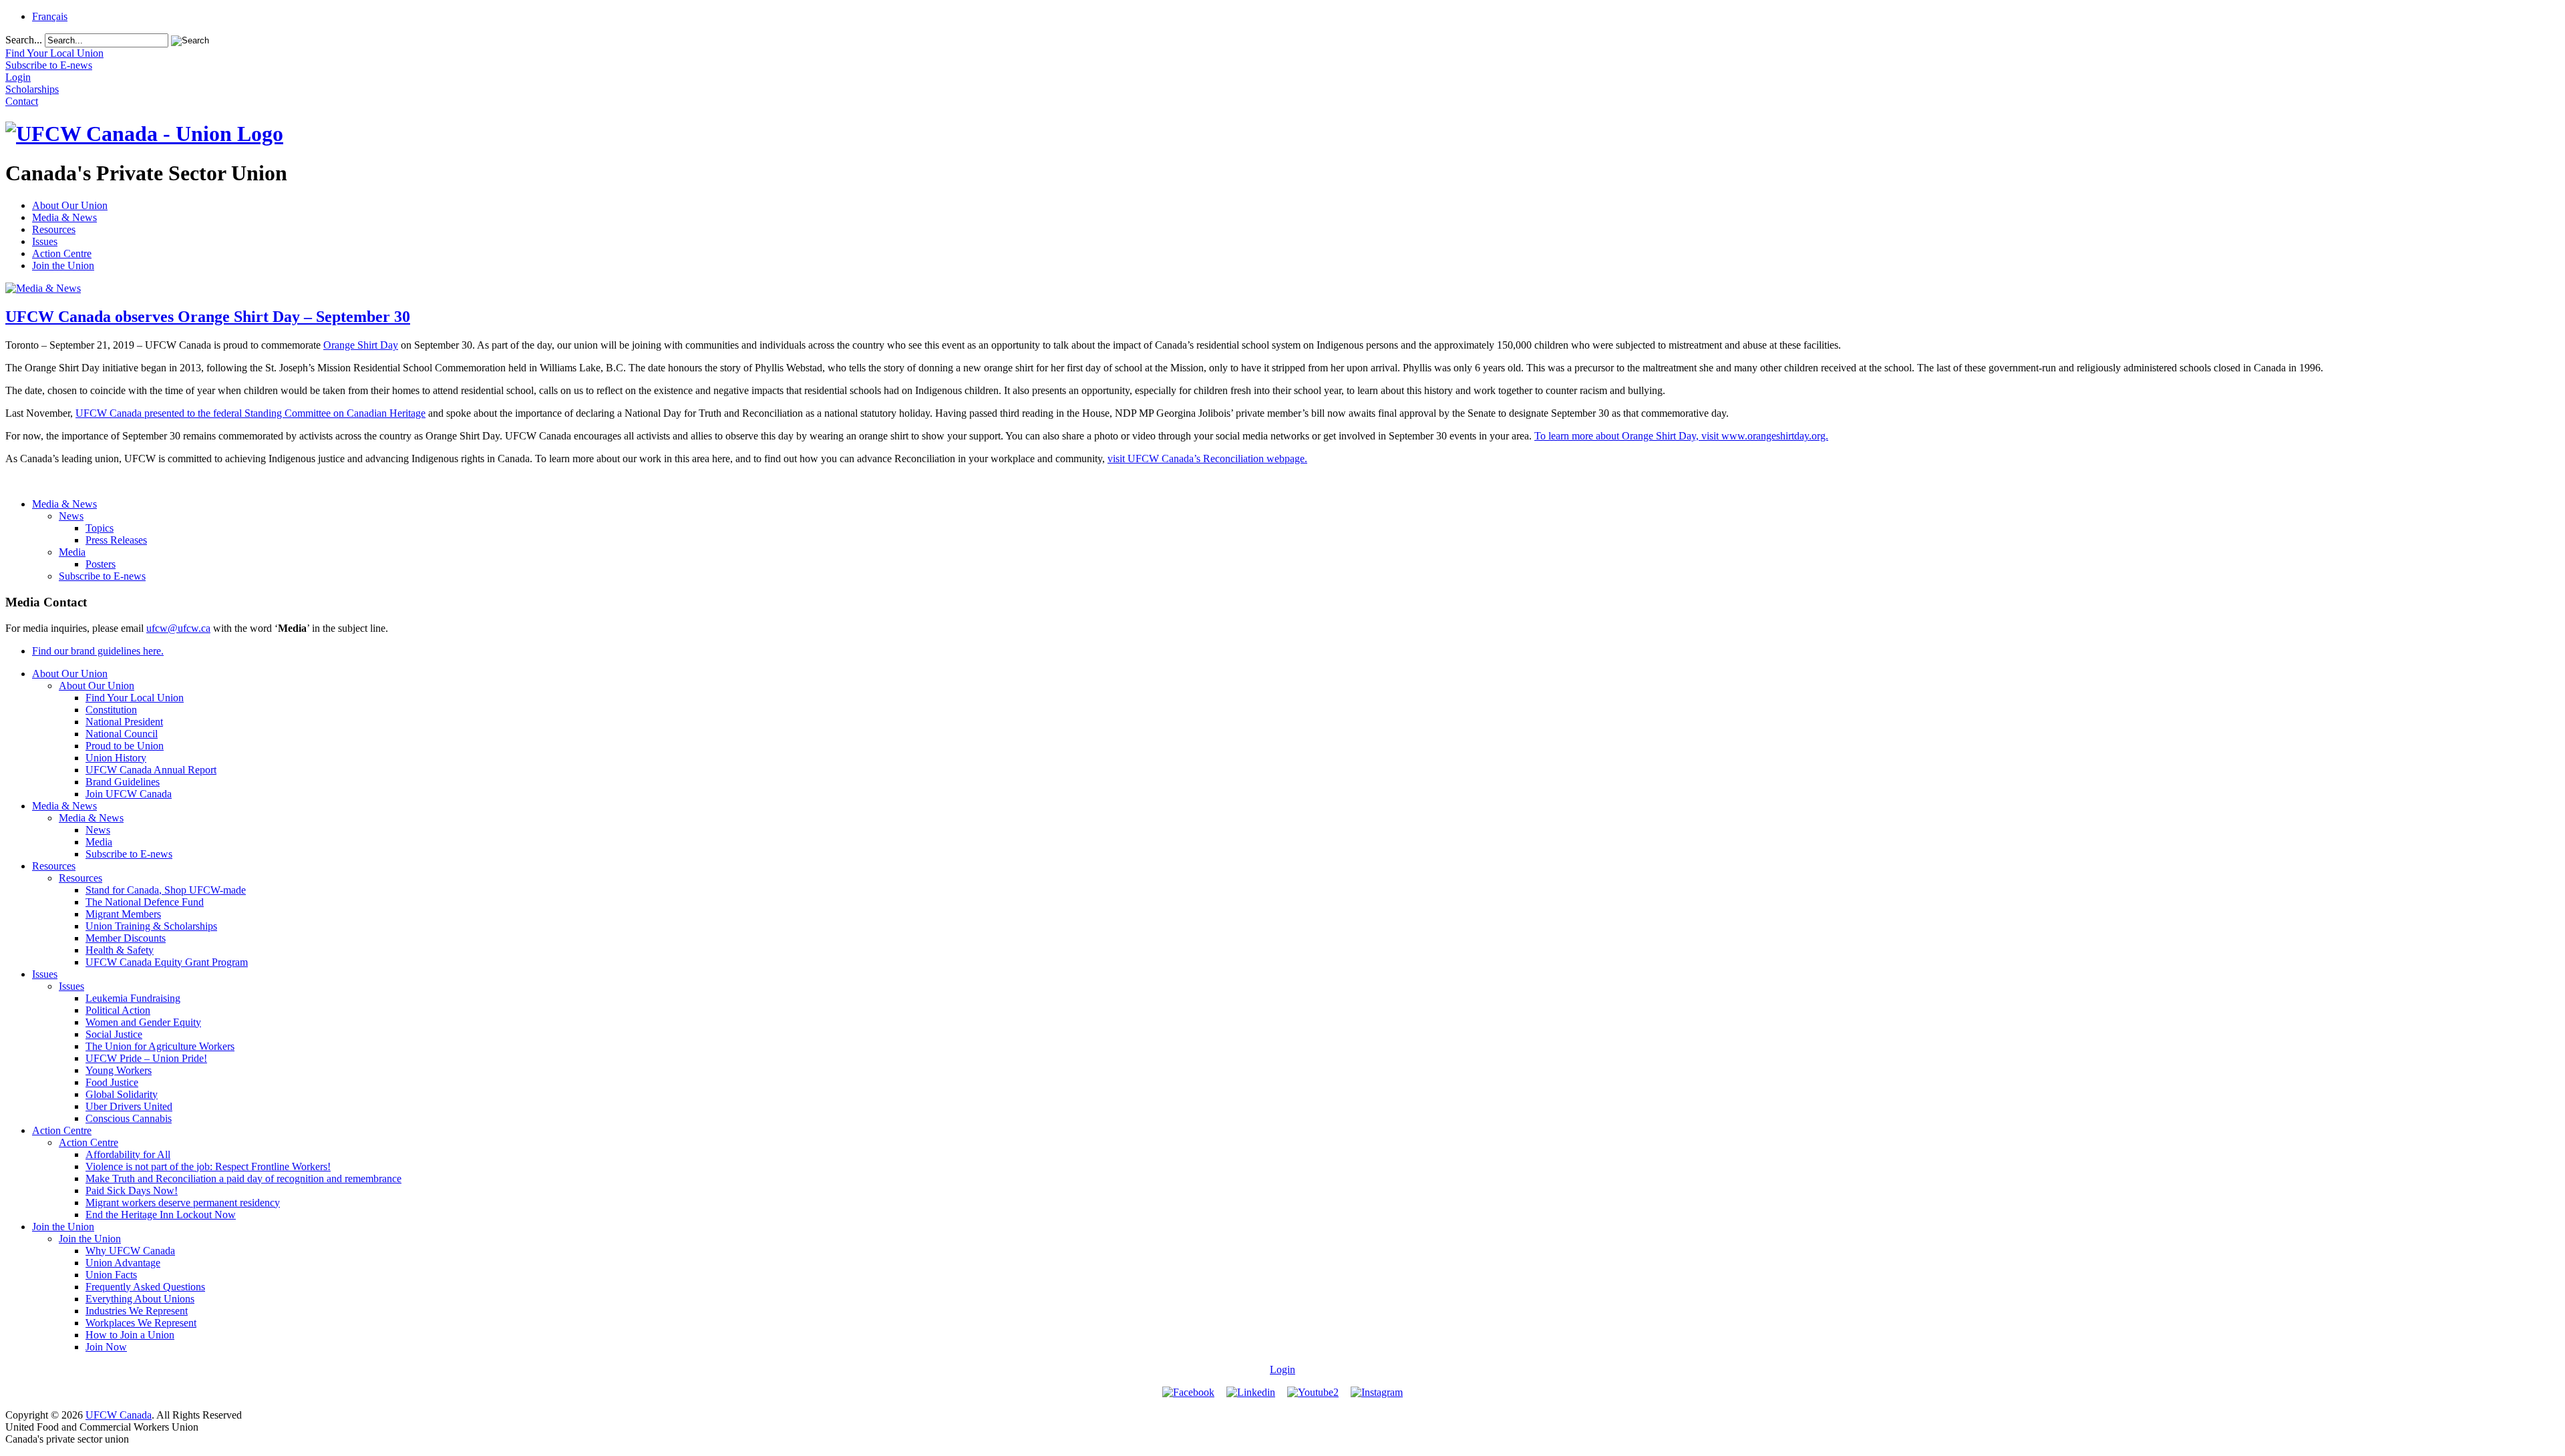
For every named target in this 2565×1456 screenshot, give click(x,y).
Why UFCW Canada (130, 1251)
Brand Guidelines (123, 782)
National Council (122, 734)
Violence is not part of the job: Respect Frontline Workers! (208, 1166)
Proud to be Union (125, 746)
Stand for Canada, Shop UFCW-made (166, 890)
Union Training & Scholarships (151, 926)
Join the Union (63, 265)
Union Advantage (123, 1263)
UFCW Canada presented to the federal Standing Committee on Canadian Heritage (250, 413)
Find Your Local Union (135, 698)
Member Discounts (126, 938)
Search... (24, 40)
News (71, 516)
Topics (100, 528)
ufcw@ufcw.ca (178, 628)
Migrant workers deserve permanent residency (183, 1203)
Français (50, 16)
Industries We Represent (137, 1311)
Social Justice (114, 1034)
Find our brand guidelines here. (98, 651)
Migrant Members (123, 914)
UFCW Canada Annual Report (151, 770)
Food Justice (112, 1082)
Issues (45, 241)
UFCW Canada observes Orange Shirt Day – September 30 (208, 317)
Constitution (111, 710)
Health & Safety (120, 950)
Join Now (106, 1347)
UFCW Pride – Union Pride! (146, 1058)
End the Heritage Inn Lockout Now (161, 1215)
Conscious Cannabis (129, 1118)
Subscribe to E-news (102, 576)
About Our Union (70, 205)
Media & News (64, 217)
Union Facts (111, 1275)
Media (72, 552)
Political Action (118, 1010)
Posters (101, 564)
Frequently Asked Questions (145, 1287)
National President (124, 722)
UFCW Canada (119, 1415)
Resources (54, 229)
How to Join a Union (130, 1335)
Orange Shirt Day (361, 345)
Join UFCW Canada (129, 794)
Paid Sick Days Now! (132, 1191)
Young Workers (119, 1070)
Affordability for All (128, 1154)
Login (1282, 1370)
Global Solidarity (122, 1094)
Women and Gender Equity (143, 1022)
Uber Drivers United (129, 1106)
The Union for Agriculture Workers (160, 1046)
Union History (116, 758)
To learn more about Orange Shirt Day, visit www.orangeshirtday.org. (1681, 436)
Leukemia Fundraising (133, 998)
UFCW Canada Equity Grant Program (167, 962)
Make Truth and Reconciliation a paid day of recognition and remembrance (243, 1178)
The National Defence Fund (145, 902)
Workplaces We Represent (141, 1323)
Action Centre (62, 253)
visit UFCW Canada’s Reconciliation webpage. (1207, 459)
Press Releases (116, 540)
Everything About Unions (140, 1299)
